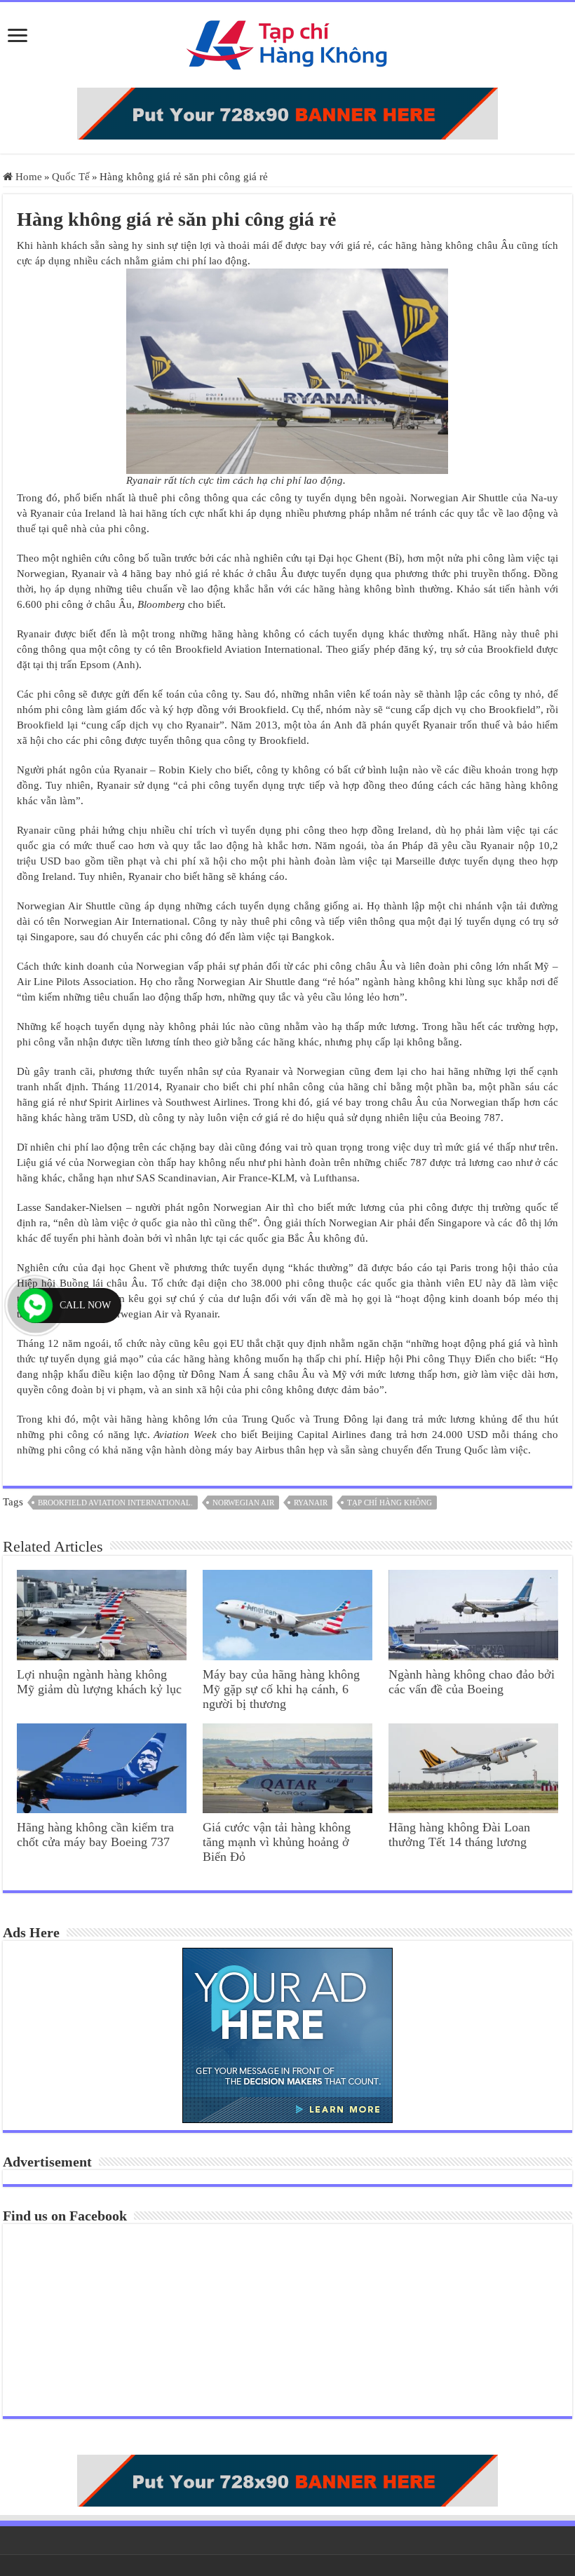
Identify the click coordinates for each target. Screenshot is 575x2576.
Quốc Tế (71, 177)
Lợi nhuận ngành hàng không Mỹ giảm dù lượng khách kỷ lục (99, 1682)
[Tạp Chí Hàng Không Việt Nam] (287, 42)
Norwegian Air (243, 1503)
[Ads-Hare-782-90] (287, 112)
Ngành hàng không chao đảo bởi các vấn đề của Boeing (472, 1682)
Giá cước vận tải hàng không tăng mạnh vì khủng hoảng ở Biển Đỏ (277, 1842)
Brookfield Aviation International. (115, 1503)
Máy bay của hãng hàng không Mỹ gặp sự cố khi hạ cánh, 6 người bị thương (281, 1689)
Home (27, 177)
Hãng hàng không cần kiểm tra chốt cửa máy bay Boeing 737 (95, 1835)
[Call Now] (35, 1306)
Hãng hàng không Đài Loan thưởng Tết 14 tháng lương (459, 1835)
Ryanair (311, 1503)
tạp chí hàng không (390, 1503)
